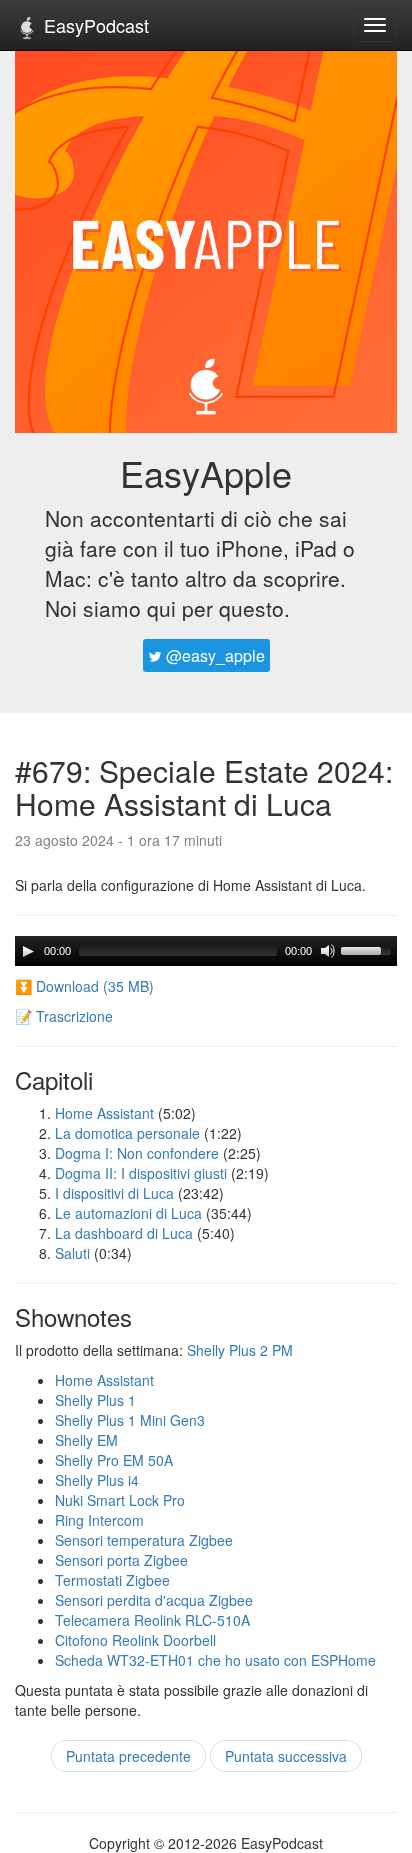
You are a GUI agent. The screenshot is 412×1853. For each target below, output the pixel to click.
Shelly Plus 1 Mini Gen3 (130, 1420)
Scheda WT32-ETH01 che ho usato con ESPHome (215, 1660)
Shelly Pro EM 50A (114, 1460)
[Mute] (328, 951)
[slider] (369, 949)
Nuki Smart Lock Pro (120, 1500)
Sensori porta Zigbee (121, 1560)
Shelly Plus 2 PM (240, 1350)
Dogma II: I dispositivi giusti (141, 1173)
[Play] (28, 951)
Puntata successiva (286, 1756)
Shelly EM (86, 1440)
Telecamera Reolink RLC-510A (152, 1620)
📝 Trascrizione (64, 1016)
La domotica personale (127, 1133)
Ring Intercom (99, 1520)
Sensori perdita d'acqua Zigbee (154, 1600)
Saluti (72, 1253)
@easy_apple (213, 655)
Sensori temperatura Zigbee (144, 1540)
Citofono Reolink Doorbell (135, 1640)
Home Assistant (104, 1113)
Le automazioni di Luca (128, 1213)
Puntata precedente (128, 1756)
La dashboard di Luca (124, 1233)
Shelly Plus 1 (95, 1400)
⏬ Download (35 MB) (84, 986)
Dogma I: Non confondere (137, 1153)
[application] (206, 951)
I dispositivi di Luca (114, 1193)
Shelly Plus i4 (97, 1480)
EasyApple (206, 472)
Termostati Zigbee (112, 1580)
